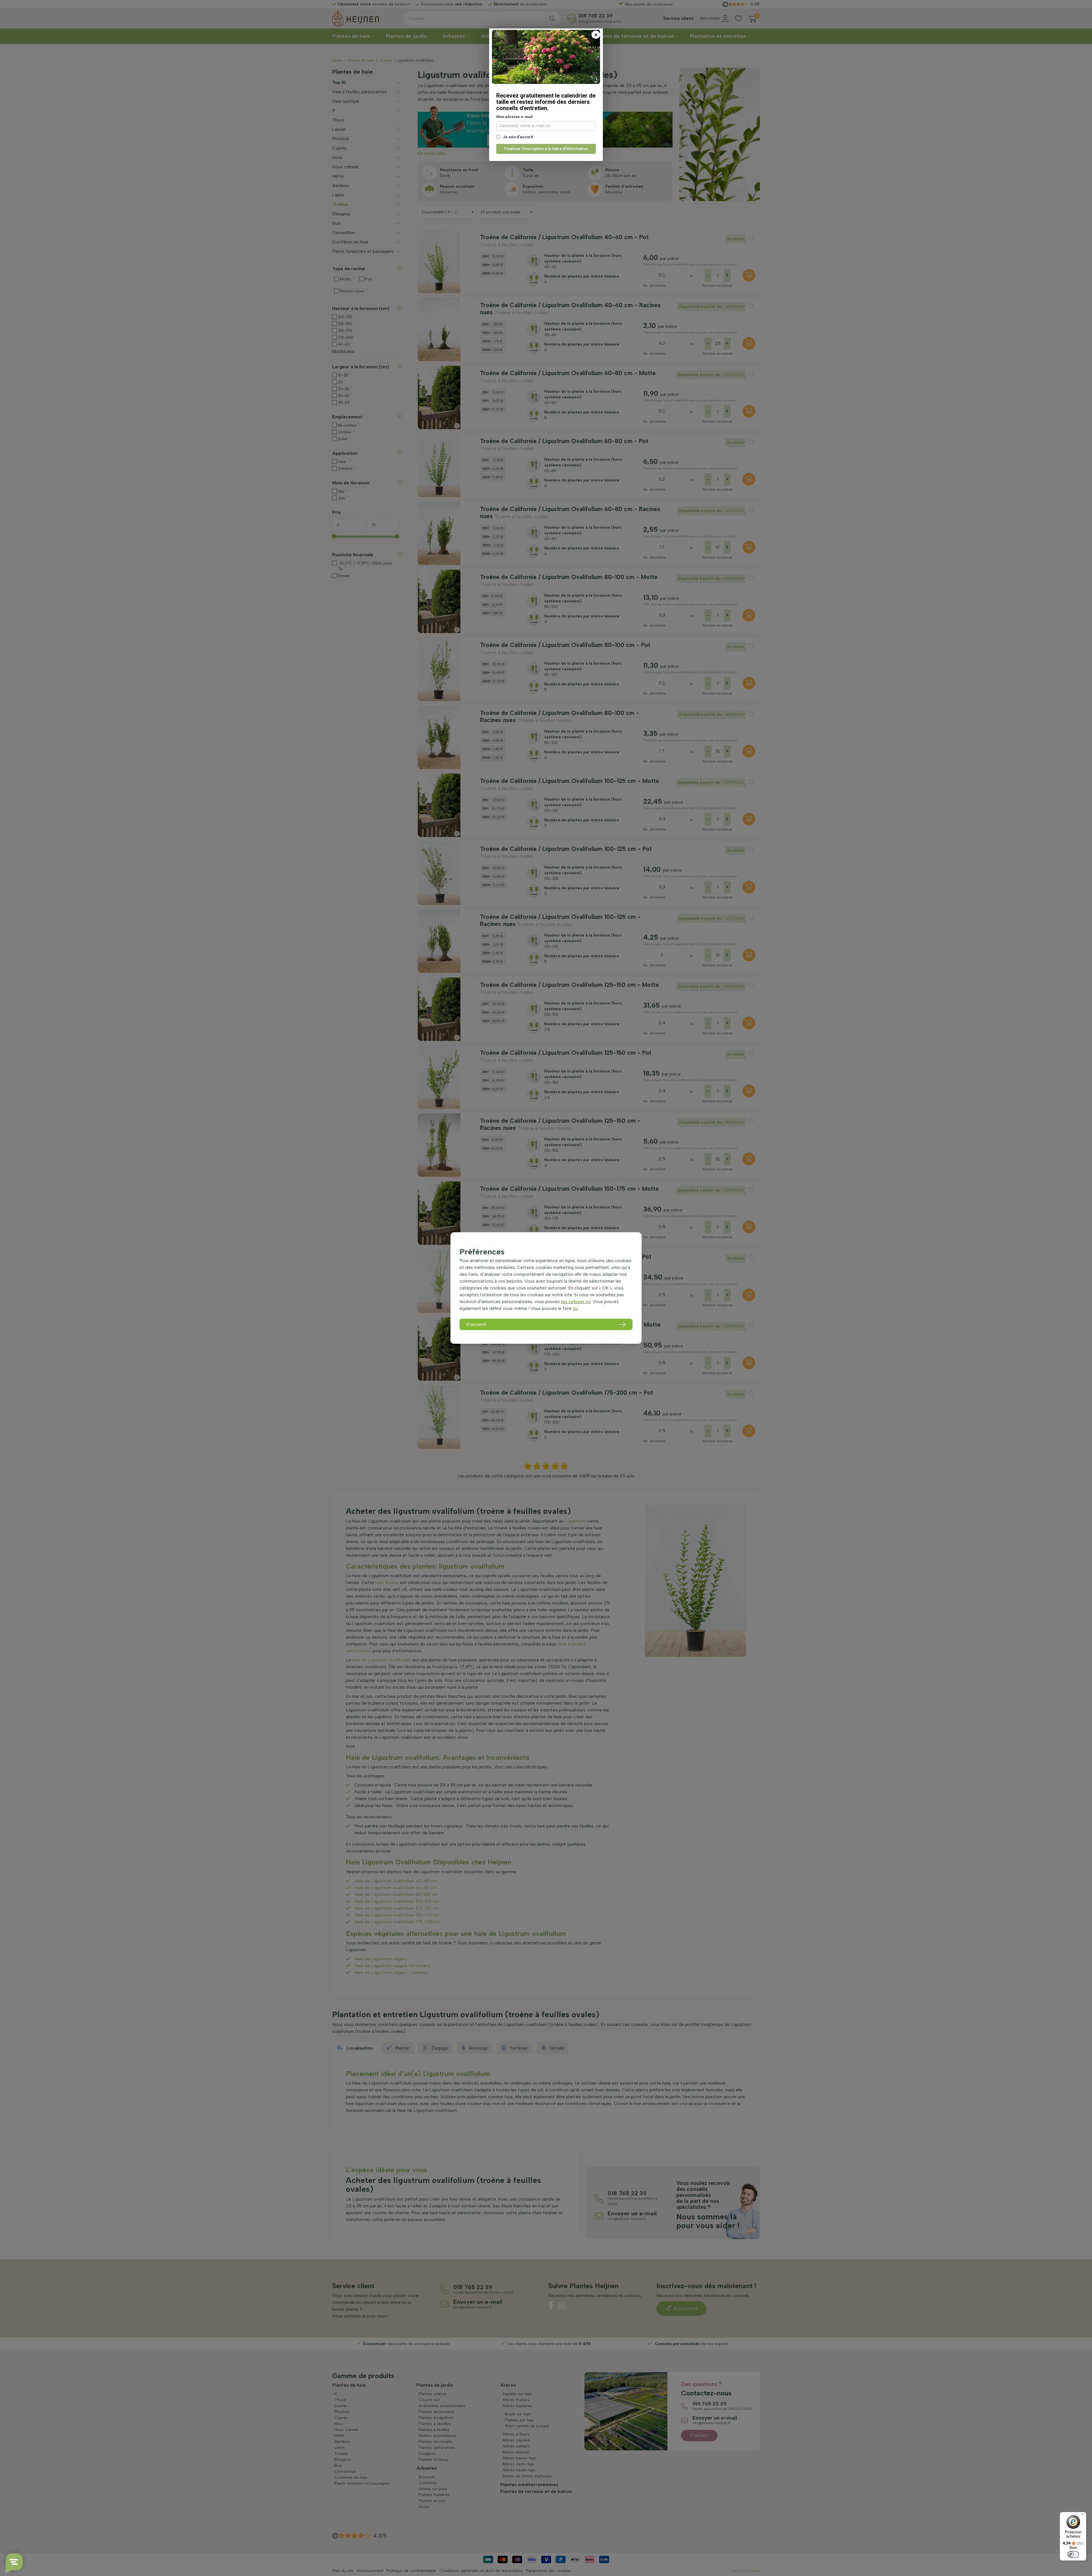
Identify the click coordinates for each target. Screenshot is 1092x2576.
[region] (546, 1288)
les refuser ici (576, 1302)
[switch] (1073, 2554)
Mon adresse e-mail (514, 117)
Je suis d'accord (518, 137)
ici (575, 1308)
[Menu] (1083, 2515)
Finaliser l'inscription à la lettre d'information (546, 149)
